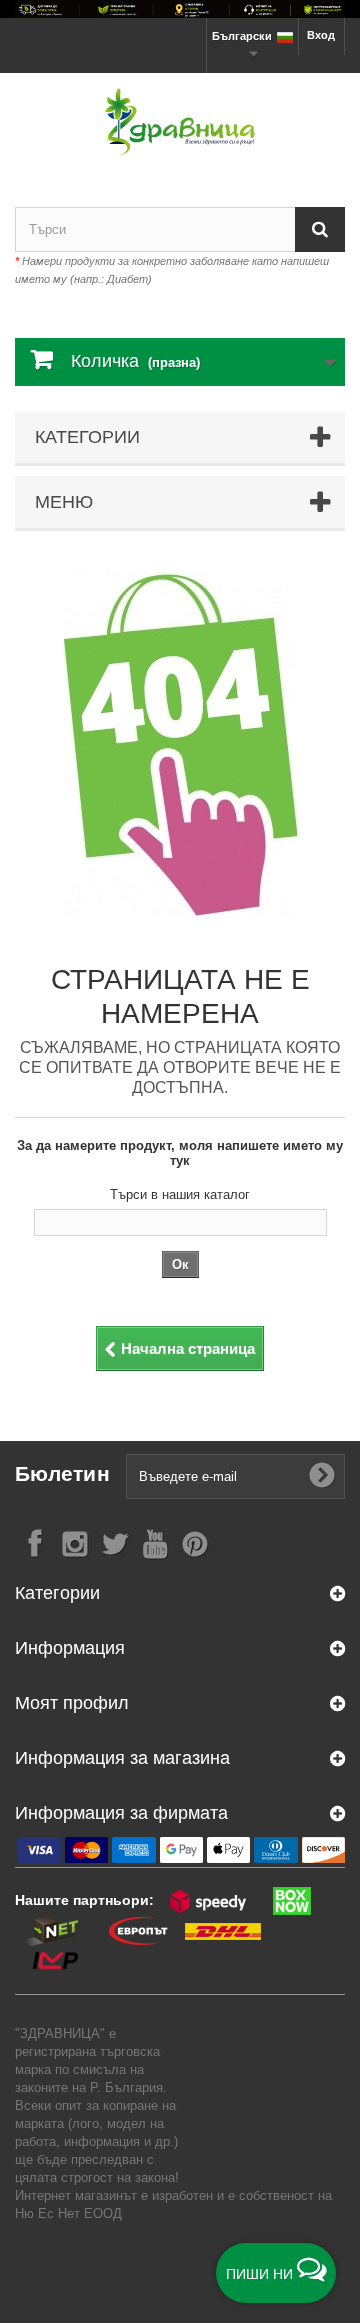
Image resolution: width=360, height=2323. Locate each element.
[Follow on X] (115, 1542)
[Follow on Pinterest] (195, 1542)
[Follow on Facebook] (35, 1542)
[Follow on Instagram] (75, 1542)
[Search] (320, 229)
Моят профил (72, 1703)
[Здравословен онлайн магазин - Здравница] (180, 122)
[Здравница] (180, 9)
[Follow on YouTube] (155, 1542)
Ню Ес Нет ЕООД (68, 2213)
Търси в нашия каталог (180, 1194)
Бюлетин (62, 1473)
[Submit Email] (322, 1476)
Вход (321, 35)
